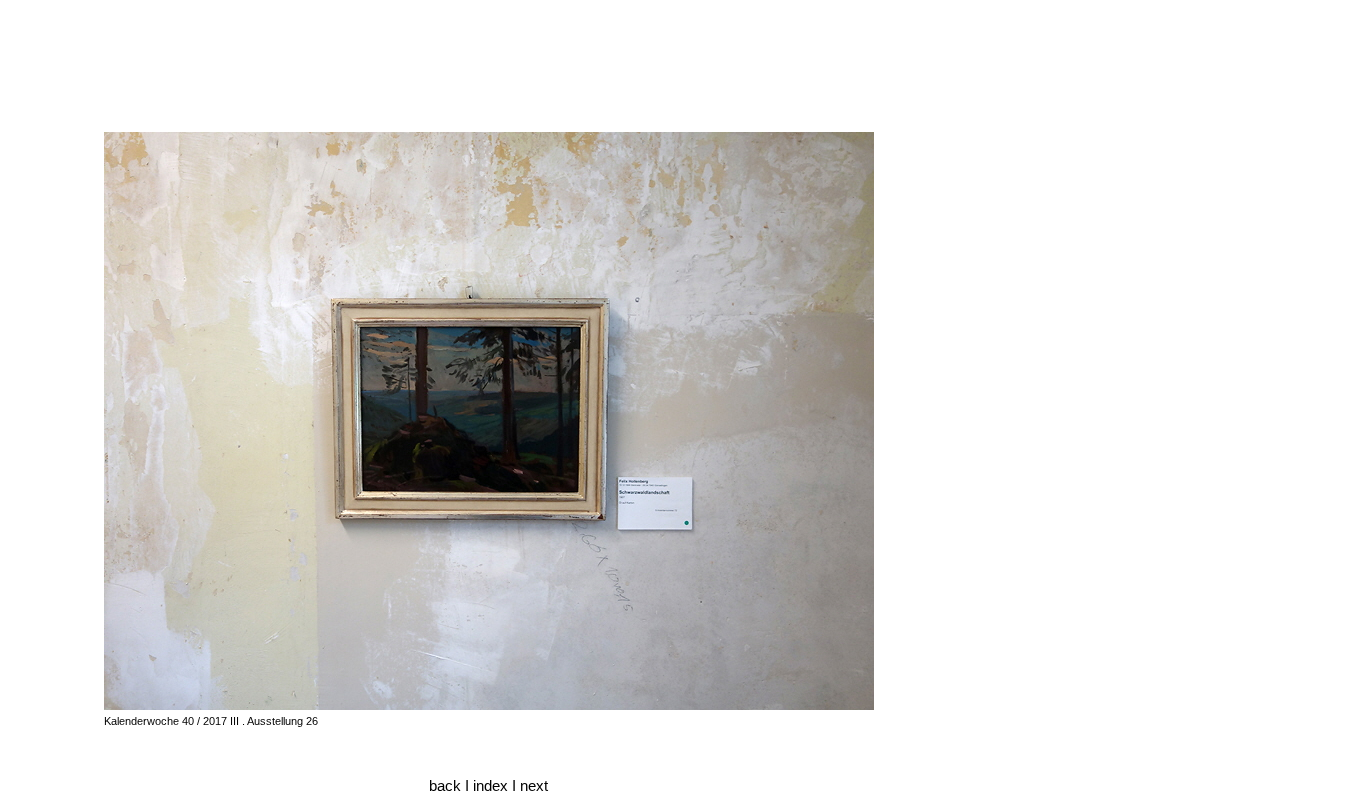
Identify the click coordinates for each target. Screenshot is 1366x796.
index (492, 786)
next (534, 786)
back (445, 786)
